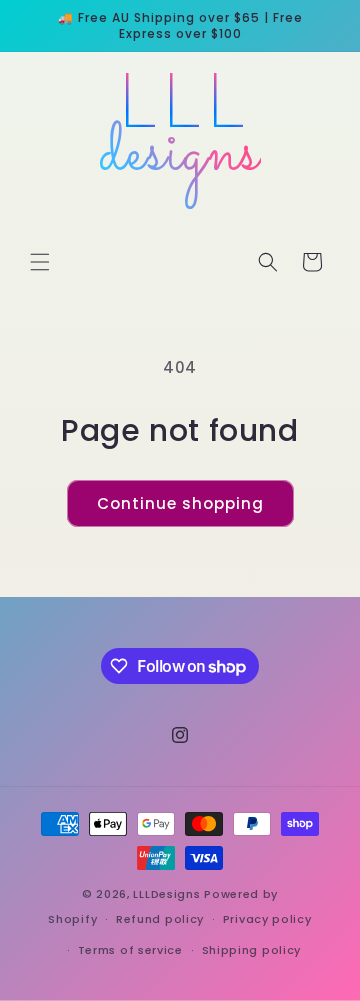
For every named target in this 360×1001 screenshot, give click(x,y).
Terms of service (130, 950)
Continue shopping (180, 503)
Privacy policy (267, 919)
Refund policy (160, 919)
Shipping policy (252, 950)
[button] (40, 262)
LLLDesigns (166, 894)
